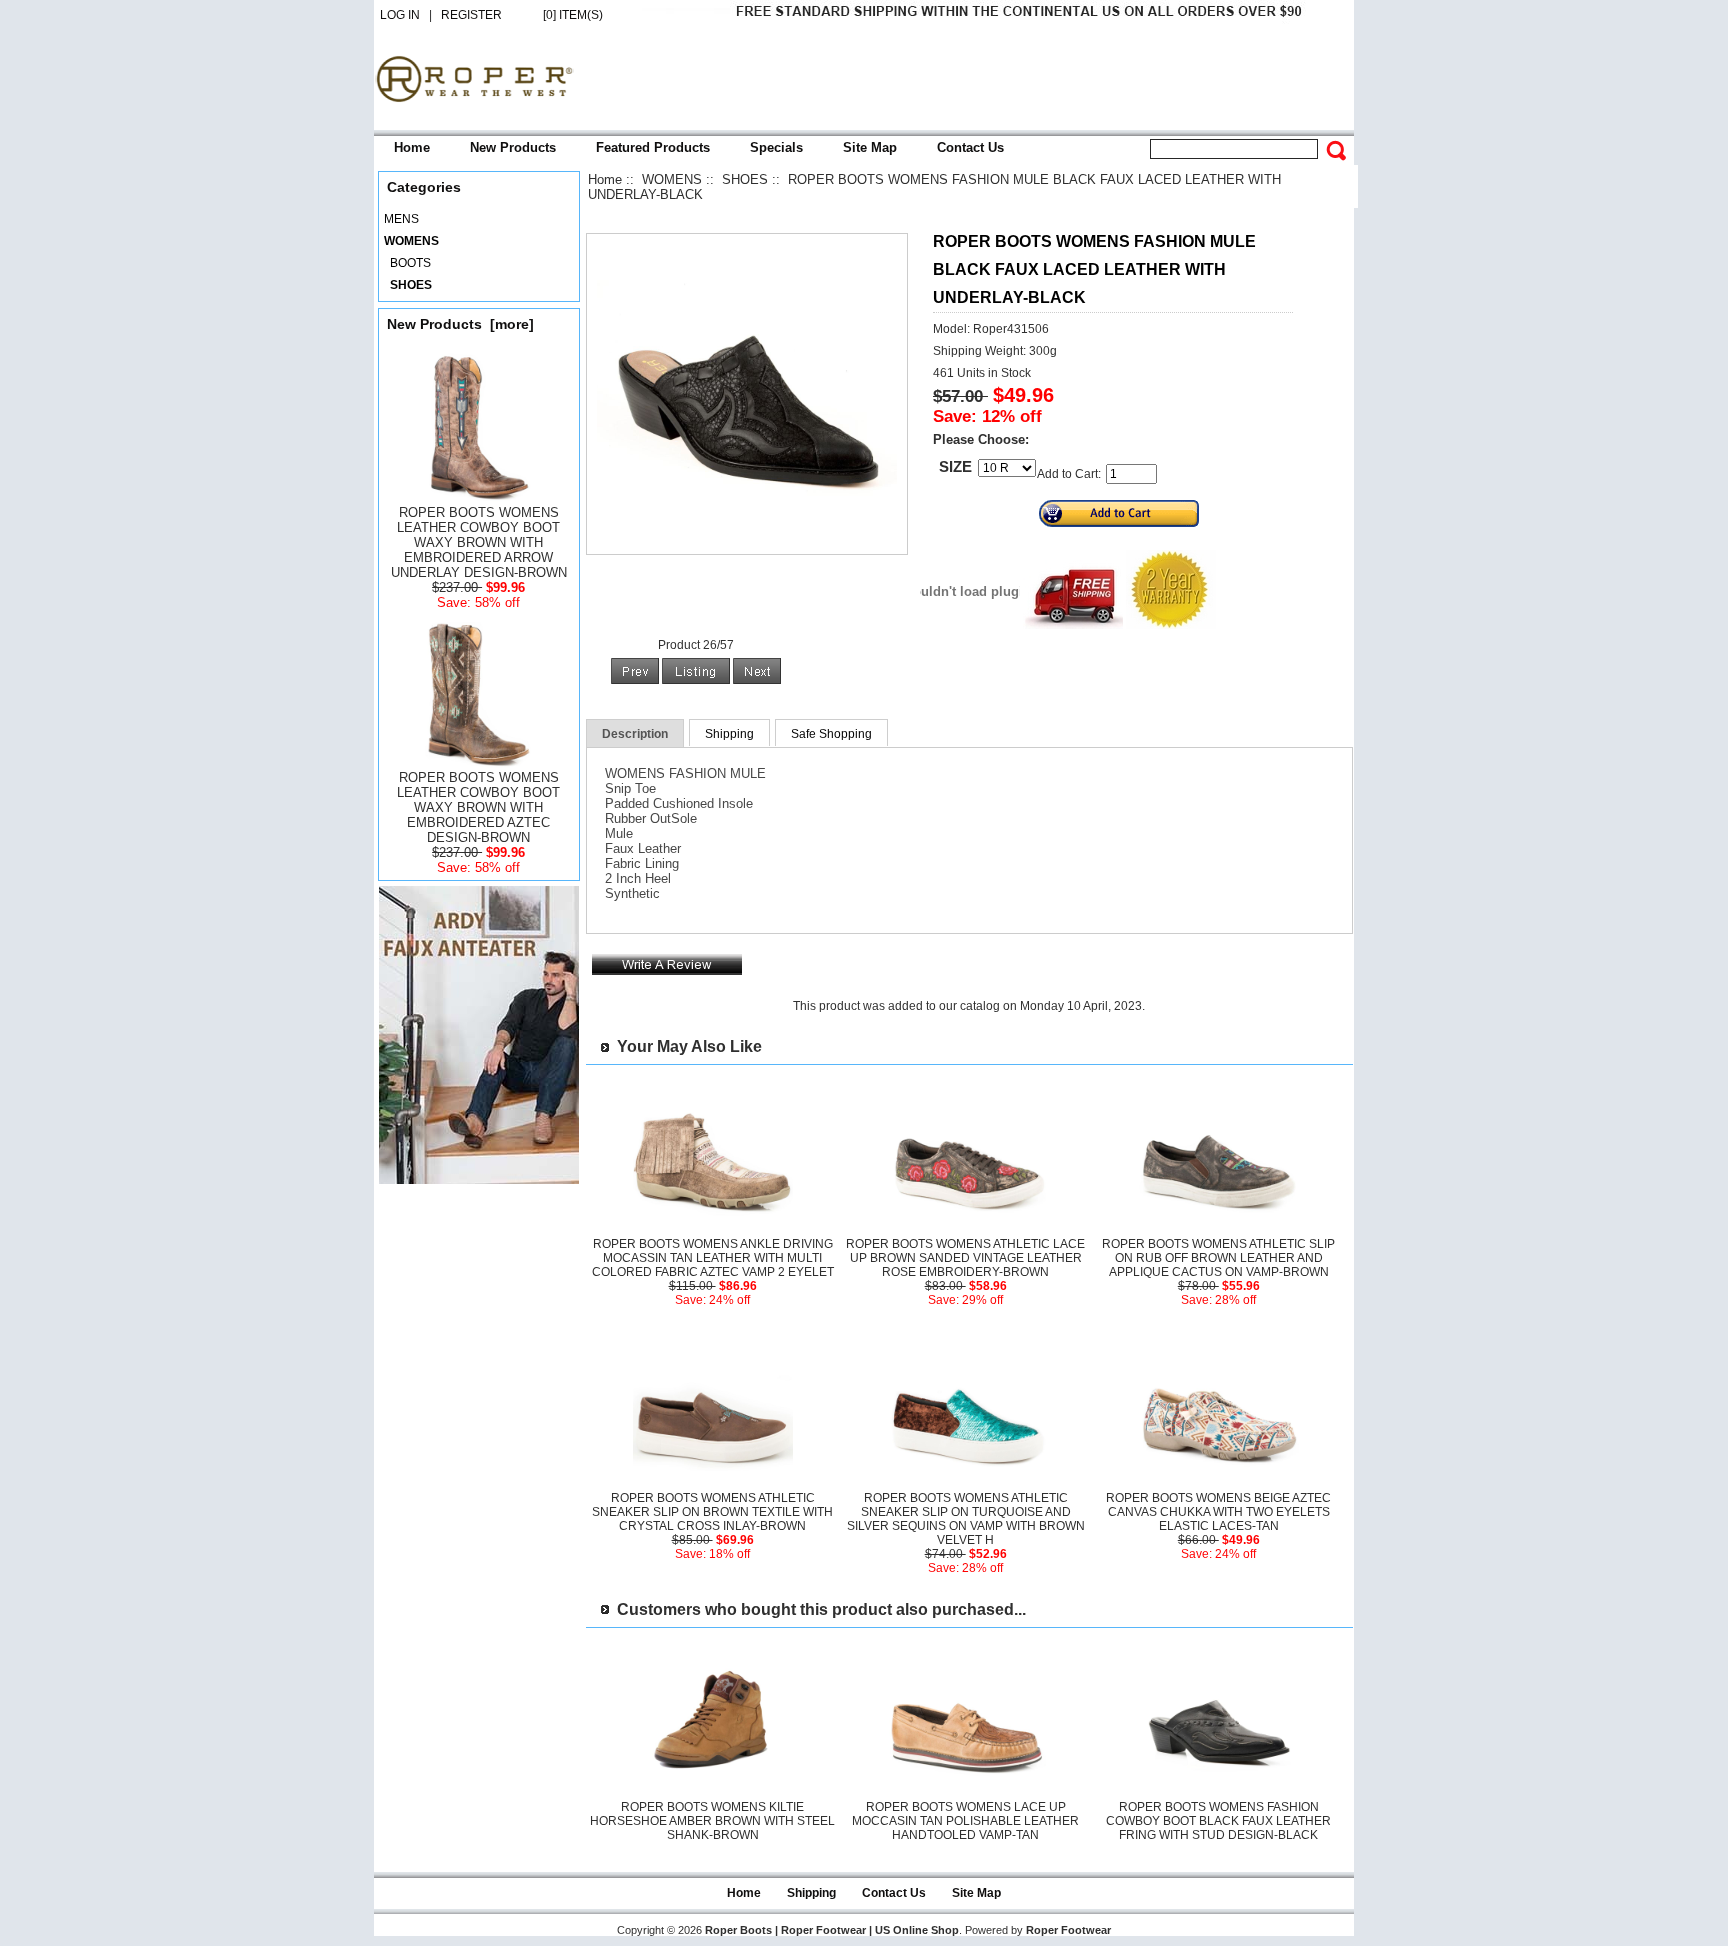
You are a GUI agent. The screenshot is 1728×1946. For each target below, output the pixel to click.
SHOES (745, 179)
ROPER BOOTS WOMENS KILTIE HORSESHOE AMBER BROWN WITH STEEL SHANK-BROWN (712, 1821)
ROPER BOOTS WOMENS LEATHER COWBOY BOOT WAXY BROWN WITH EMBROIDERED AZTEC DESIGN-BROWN (478, 807)
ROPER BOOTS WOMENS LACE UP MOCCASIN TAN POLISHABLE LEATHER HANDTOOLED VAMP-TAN (965, 1821)
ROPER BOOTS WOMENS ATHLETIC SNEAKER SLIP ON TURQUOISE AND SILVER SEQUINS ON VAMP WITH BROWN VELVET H (966, 1519)
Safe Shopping (831, 734)
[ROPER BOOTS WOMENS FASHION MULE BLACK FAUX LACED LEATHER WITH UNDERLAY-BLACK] (747, 540)
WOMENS (672, 179)
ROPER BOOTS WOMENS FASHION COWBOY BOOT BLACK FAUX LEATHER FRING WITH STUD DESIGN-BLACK (1218, 1821)
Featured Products (653, 147)
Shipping (729, 734)
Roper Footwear (1068, 1930)
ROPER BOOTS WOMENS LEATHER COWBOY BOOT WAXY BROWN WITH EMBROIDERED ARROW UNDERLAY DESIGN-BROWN (479, 542)
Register (471, 15)
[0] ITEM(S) (573, 15)
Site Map (870, 147)
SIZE (955, 467)
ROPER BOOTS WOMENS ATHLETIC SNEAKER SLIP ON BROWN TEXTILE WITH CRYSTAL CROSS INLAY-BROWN (712, 1512)
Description (635, 734)
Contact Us (970, 147)
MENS (401, 219)
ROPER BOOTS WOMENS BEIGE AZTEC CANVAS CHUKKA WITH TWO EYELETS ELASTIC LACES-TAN (1218, 1512)
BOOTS (407, 263)
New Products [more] (460, 324)
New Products (513, 147)
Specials (776, 147)
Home (412, 147)
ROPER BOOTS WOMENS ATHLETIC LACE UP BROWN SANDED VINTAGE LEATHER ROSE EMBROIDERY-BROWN (965, 1258)
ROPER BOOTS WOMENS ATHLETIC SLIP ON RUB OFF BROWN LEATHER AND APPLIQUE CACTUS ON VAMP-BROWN (1218, 1258)
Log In (400, 15)
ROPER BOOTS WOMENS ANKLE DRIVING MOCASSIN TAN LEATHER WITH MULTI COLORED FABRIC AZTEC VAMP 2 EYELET (713, 1258)
